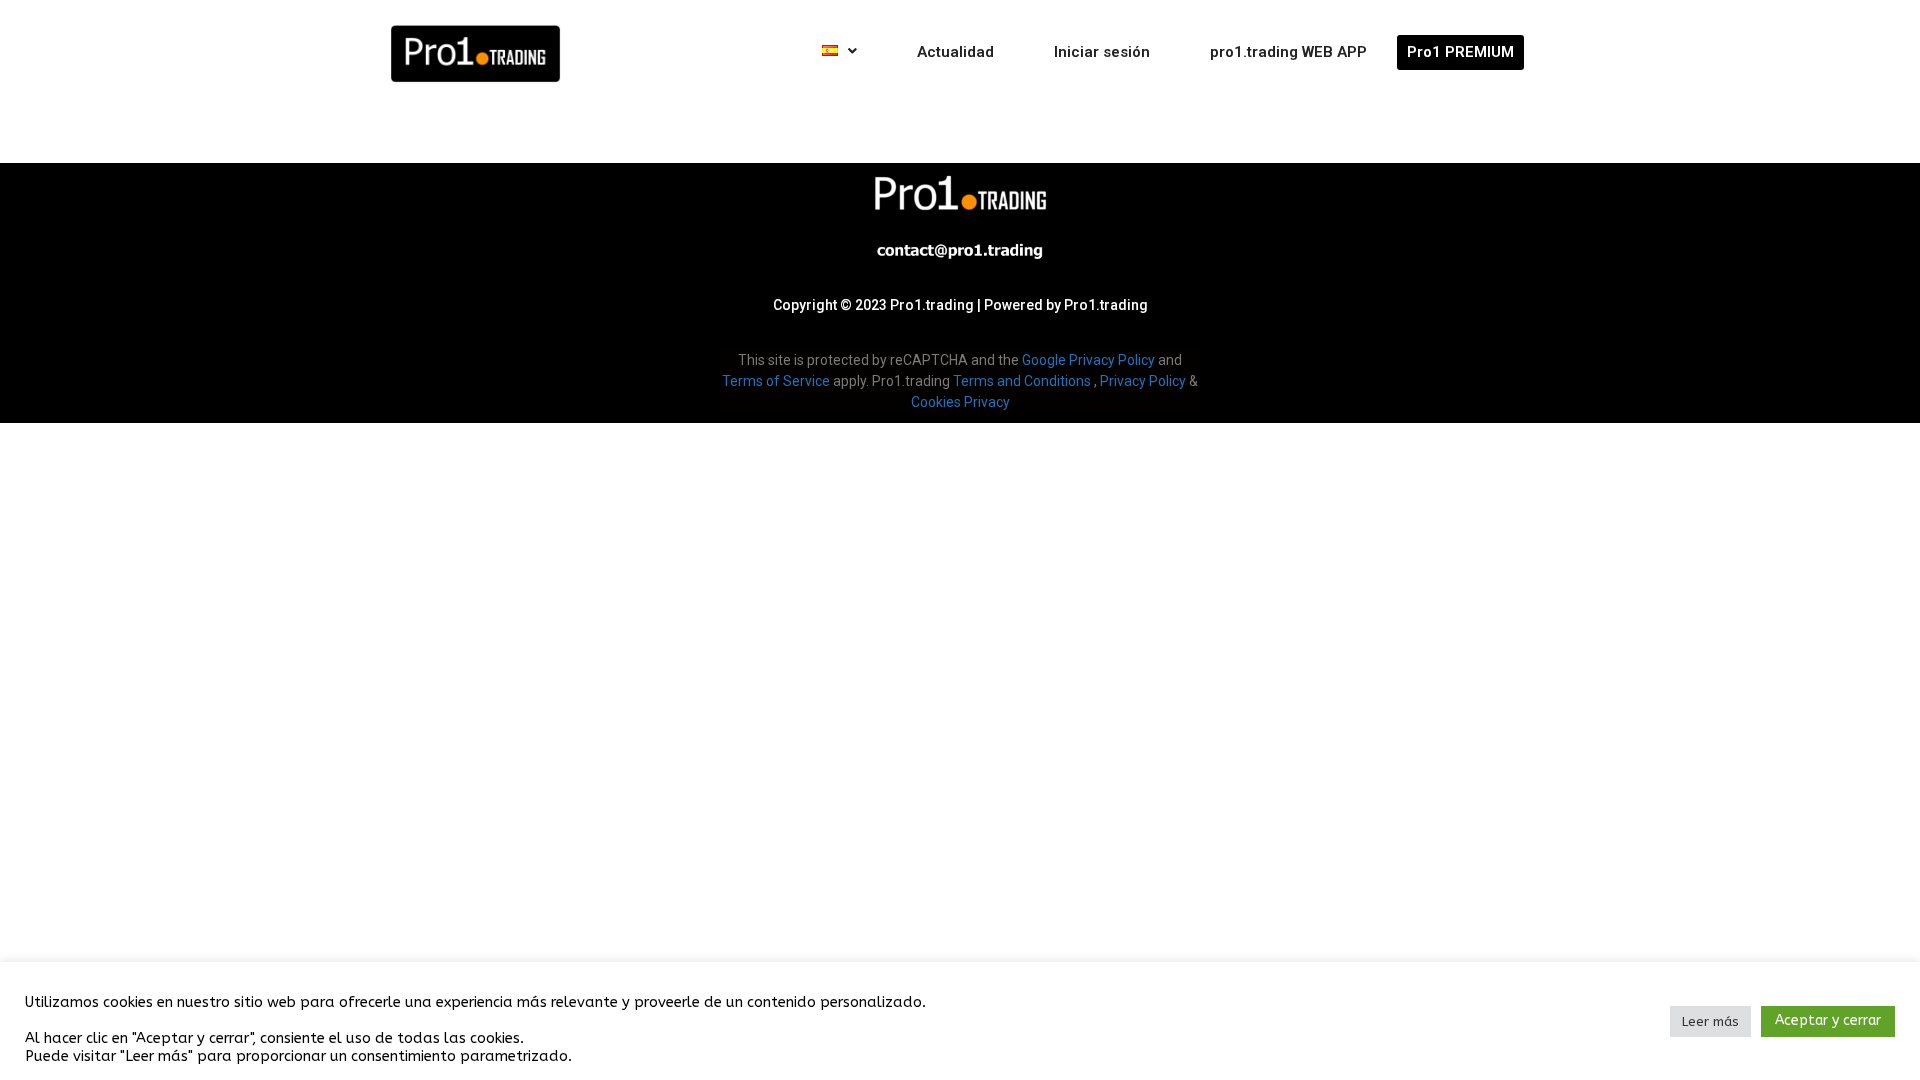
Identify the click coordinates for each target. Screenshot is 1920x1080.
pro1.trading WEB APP (1288, 52)
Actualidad (955, 52)
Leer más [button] (1710, 1021)
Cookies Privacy (960, 402)
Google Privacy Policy (1088, 360)
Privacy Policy (1143, 381)
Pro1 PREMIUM (1460, 52)
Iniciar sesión (1102, 52)
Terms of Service (776, 381)
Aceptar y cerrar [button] (1828, 1020)
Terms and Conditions (1022, 381)
